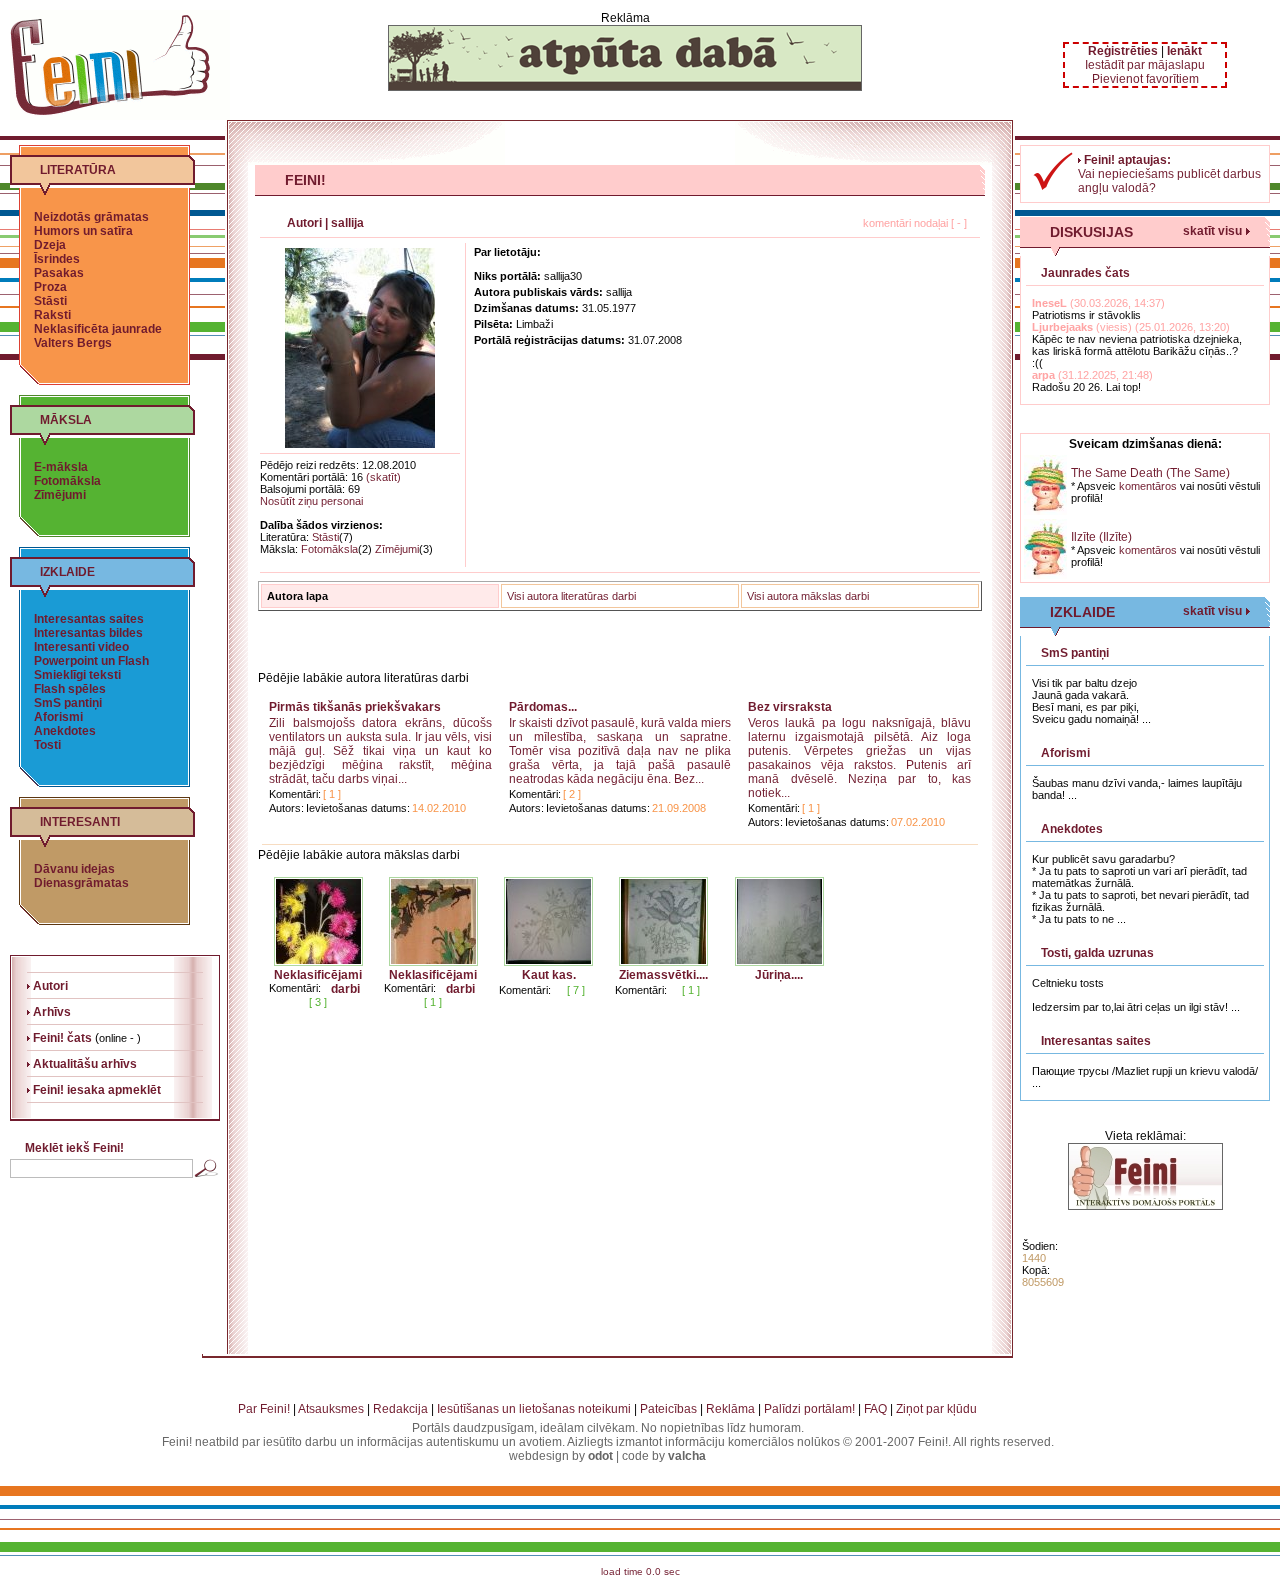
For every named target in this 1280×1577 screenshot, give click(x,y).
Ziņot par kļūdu (936, 1409)
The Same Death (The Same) (1150, 473)
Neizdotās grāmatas (91, 217)
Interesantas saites (89, 619)
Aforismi (58, 717)
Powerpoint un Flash (91, 661)
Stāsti (50, 301)
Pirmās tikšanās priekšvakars (355, 707)
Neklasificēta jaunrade (98, 329)
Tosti (47, 745)
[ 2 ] (572, 794)
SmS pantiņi (68, 703)
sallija (347, 223)
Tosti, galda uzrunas (1097, 953)
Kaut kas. (549, 975)
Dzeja (50, 245)
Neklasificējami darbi (318, 982)
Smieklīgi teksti (77, 675)
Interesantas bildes (88, 633)
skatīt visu (1212, 231)
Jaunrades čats (1085, 273)
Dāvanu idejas (74, 869)
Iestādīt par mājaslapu (1145, 65)
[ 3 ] (318, 1002)
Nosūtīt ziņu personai (311, 501)
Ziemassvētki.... (663, 975)
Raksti (52, 315)
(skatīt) (383, 477)
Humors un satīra (83, 231)
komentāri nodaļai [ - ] (915, 223)
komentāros (1148, 486)
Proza (50, 287)
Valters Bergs (73, 343)
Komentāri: (295, 794)
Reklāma (730, 1409)
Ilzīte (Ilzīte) (1101, 537)
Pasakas (59, 273)
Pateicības (668, 1409)
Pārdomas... (543, 707)
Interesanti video (81, 647)
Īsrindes (57, 259)
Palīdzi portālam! (809, 1409)
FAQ (875, 1409)
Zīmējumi (60, 495)
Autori (304, 223)
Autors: (286, 808)
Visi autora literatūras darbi (571, 596)
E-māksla (61, 467)
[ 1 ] (332, 794)
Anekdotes (65, 731)
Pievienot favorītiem (1145, 79)
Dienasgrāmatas (81, 883)
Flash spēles (70, 689)
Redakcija (400, 1409)
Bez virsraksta (790, 707)
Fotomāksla (67, 481)
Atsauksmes (331, 1409)
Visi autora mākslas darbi (808, 596)
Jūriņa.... (779, 975)
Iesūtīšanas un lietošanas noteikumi (534, 1409)
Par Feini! (264, 1409)
